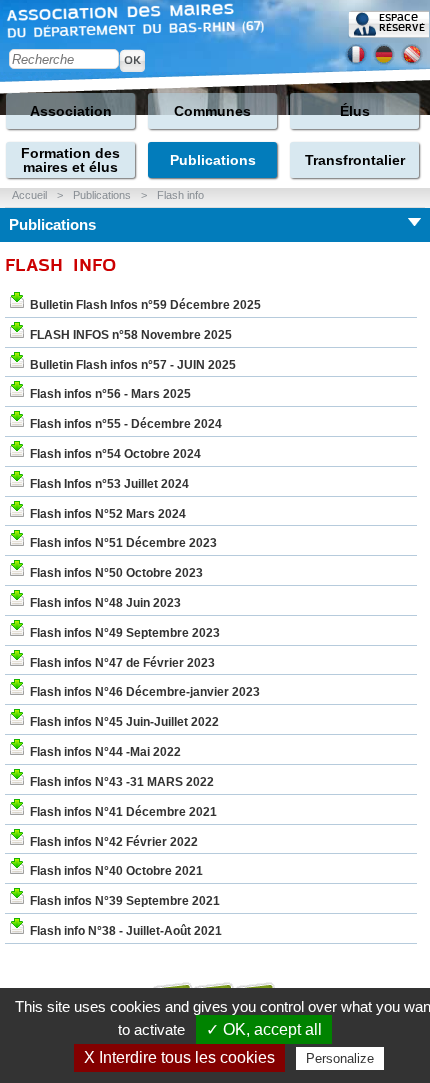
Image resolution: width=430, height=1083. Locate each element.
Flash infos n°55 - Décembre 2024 (126, 424)
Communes (212, 111)
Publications (213, 160)
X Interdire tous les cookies (179, 1057)
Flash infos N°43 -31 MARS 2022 (122, 782)
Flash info (180, 195)
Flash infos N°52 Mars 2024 (108, 514)
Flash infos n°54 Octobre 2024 (115, 454)
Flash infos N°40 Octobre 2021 (116, 871)
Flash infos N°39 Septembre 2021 (125, 901)
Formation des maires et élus (70, 160)
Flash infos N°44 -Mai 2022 (105, 752)
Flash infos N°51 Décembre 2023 (123, 543)
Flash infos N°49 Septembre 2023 (125, 633)
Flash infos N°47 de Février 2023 (122, 663)
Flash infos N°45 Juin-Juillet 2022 (124, 722)
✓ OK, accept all (264, 1029)
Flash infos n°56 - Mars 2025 (110, 394)
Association (71, 111)
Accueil (29, 195)
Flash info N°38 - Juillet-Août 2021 (126, 931)
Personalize (340, 1058)
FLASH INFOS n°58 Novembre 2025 (131, 335)
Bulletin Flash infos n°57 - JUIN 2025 (133, 365)
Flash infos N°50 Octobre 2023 (116, 573)
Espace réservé (402, 23)
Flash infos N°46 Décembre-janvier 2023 (145, 692)
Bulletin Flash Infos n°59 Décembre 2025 (145, 305)
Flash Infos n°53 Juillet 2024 (109, 484)
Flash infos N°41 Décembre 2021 (123, 812)
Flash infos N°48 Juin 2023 (105, 603)
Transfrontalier (355, 160)
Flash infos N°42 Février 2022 (114, 842)
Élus (355, 111)
